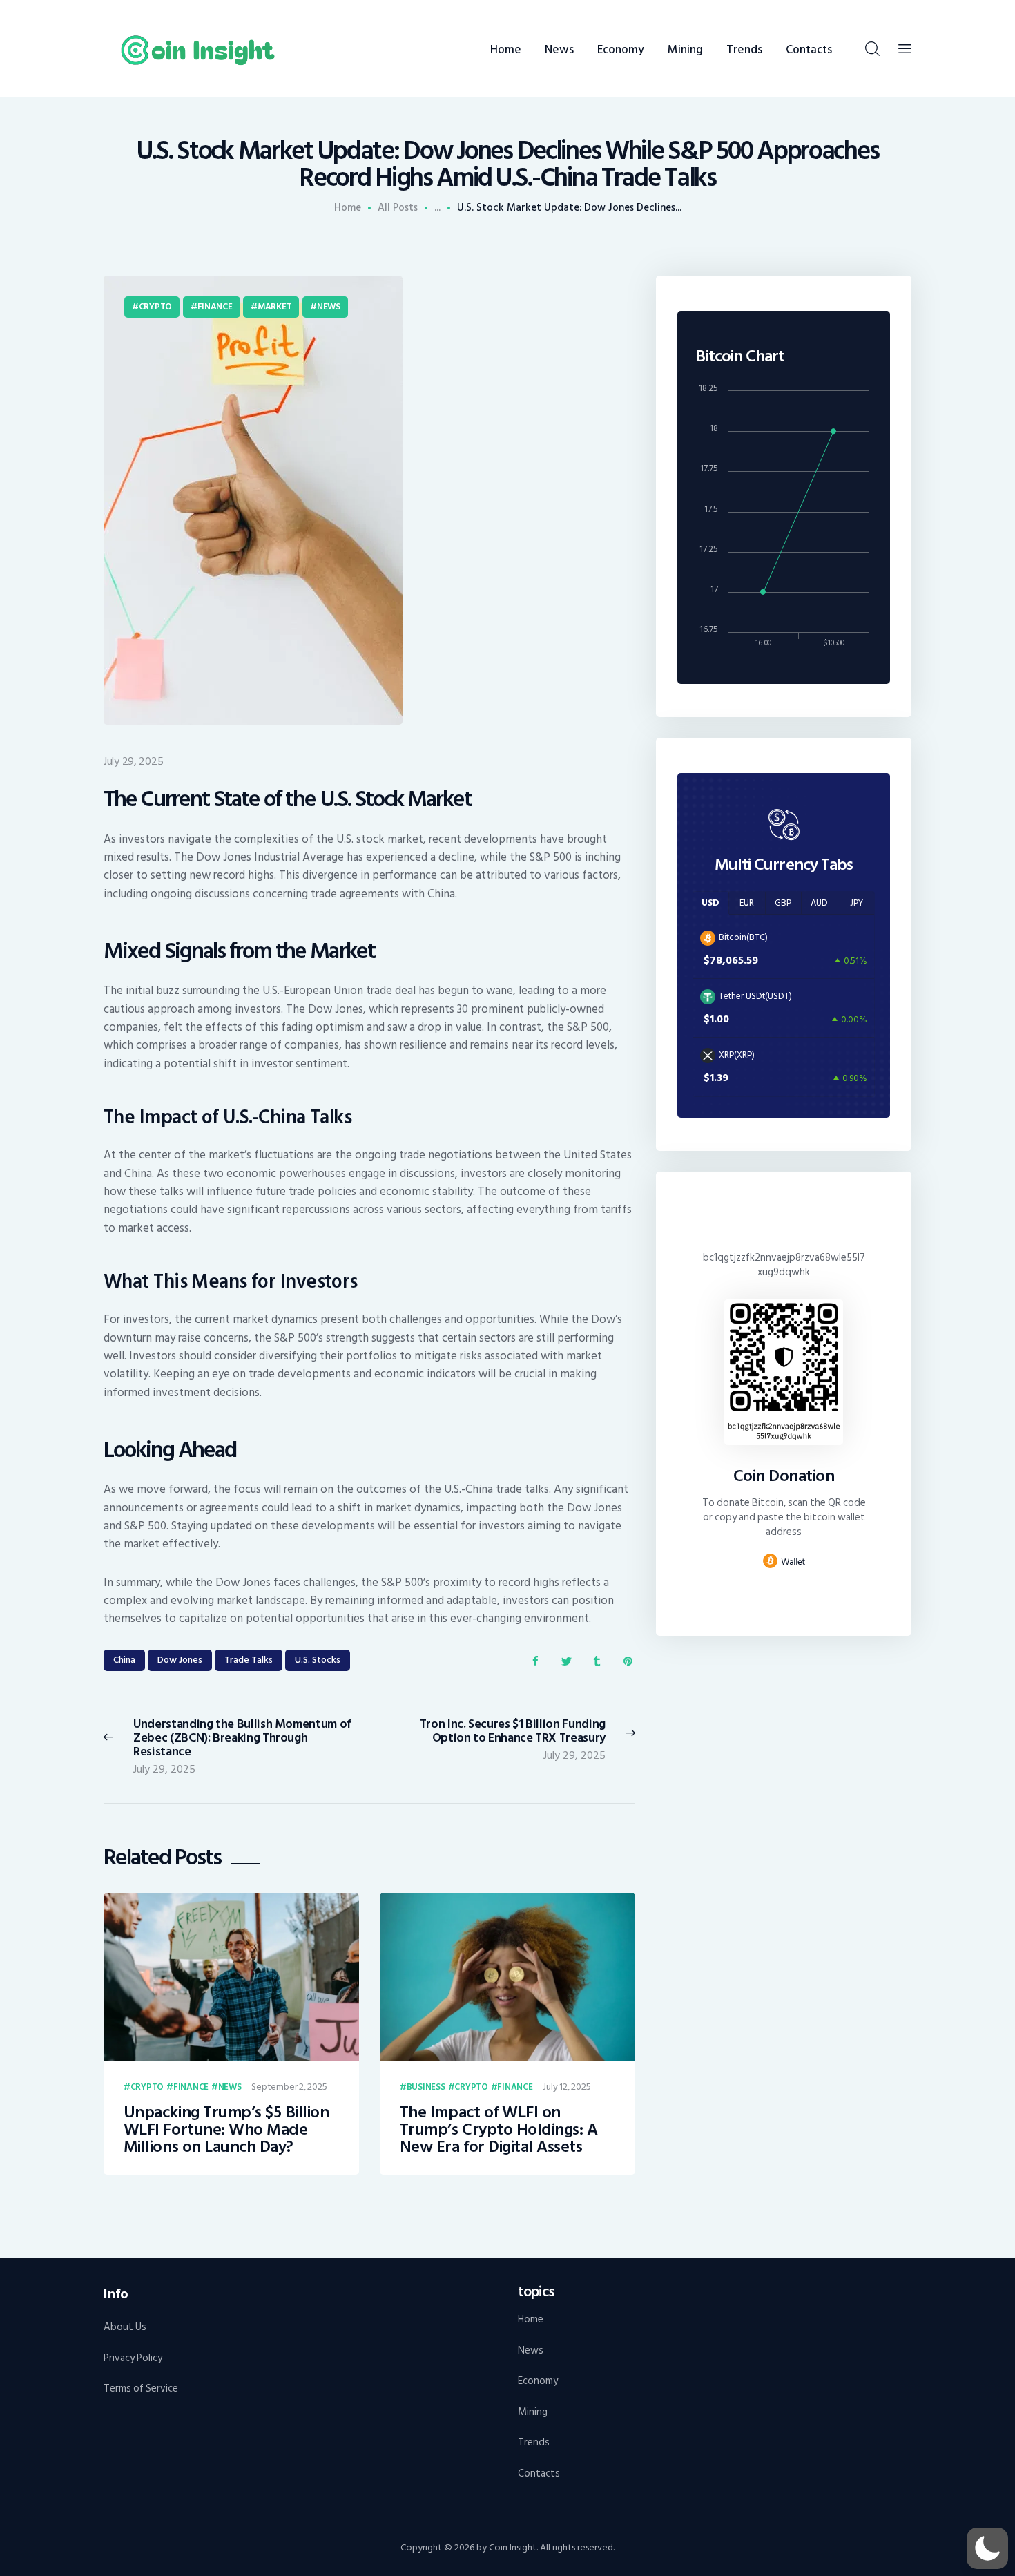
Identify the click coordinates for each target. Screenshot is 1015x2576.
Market (274, 307)
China (124, 1660)
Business (426, 2088)
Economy (538, 2381)
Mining (533, 2412)
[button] (987, 2548)
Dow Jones (180, 1660)
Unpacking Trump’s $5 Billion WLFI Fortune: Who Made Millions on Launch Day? (226, 2130)
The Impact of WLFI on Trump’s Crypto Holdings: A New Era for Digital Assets (499, 2130)
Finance (215, 307)
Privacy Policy (133, 2358)
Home (348, 208)
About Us (125, 2327)
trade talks (249, 1660)
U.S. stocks (318, 1660)
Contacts (539, 2473)
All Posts (398, 208)
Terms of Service (141, 2388)
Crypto (155, 307)
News (329, 307)
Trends (534, 2442)
